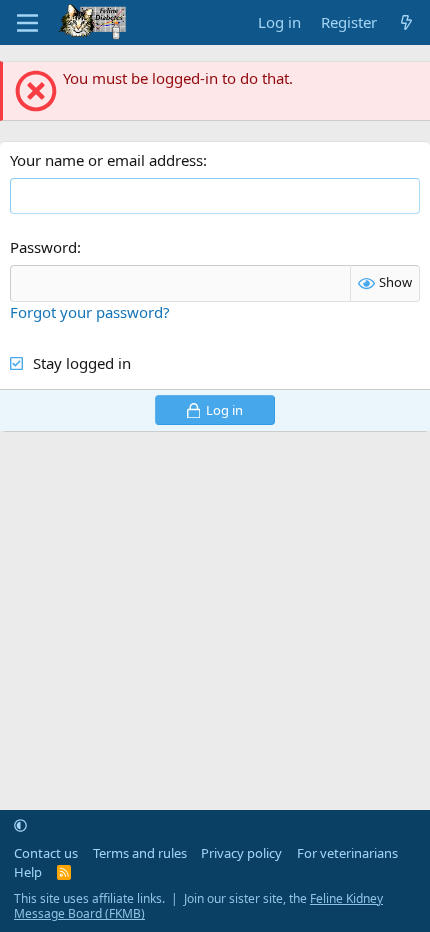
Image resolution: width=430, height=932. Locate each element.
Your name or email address (106, 160)
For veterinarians (347, 853)
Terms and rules (140, 853)
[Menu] (27, 23)
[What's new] (406, 22)
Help (28, 872)
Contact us (46, 853)
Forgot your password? (90, 312)
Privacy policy (241, 853)
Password (43, 247)
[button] (20, 825)
